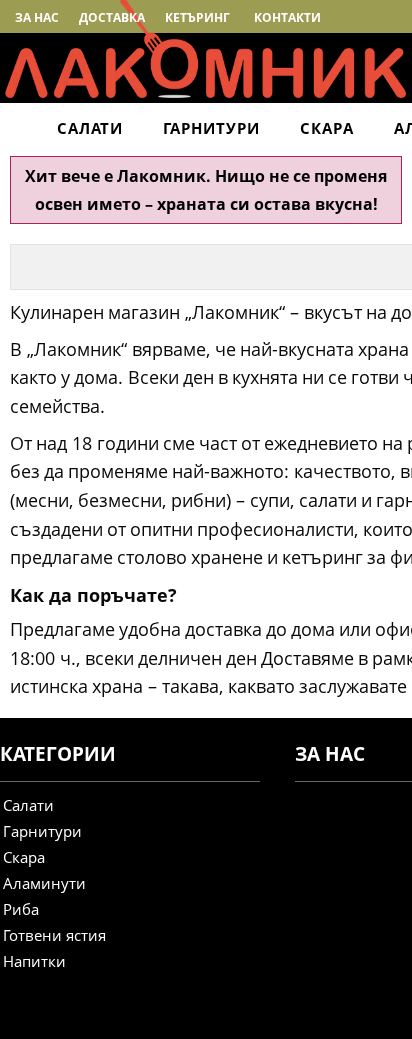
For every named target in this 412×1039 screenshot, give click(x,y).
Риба (21, 909)
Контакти (287, 17)
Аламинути (44, 883)
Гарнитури (211, 128)
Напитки (34, 961)
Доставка (112, 17)
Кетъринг (197, 17)
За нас (37, 17)
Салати (90, 128)
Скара (327, 128)
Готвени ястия (54, 935)
